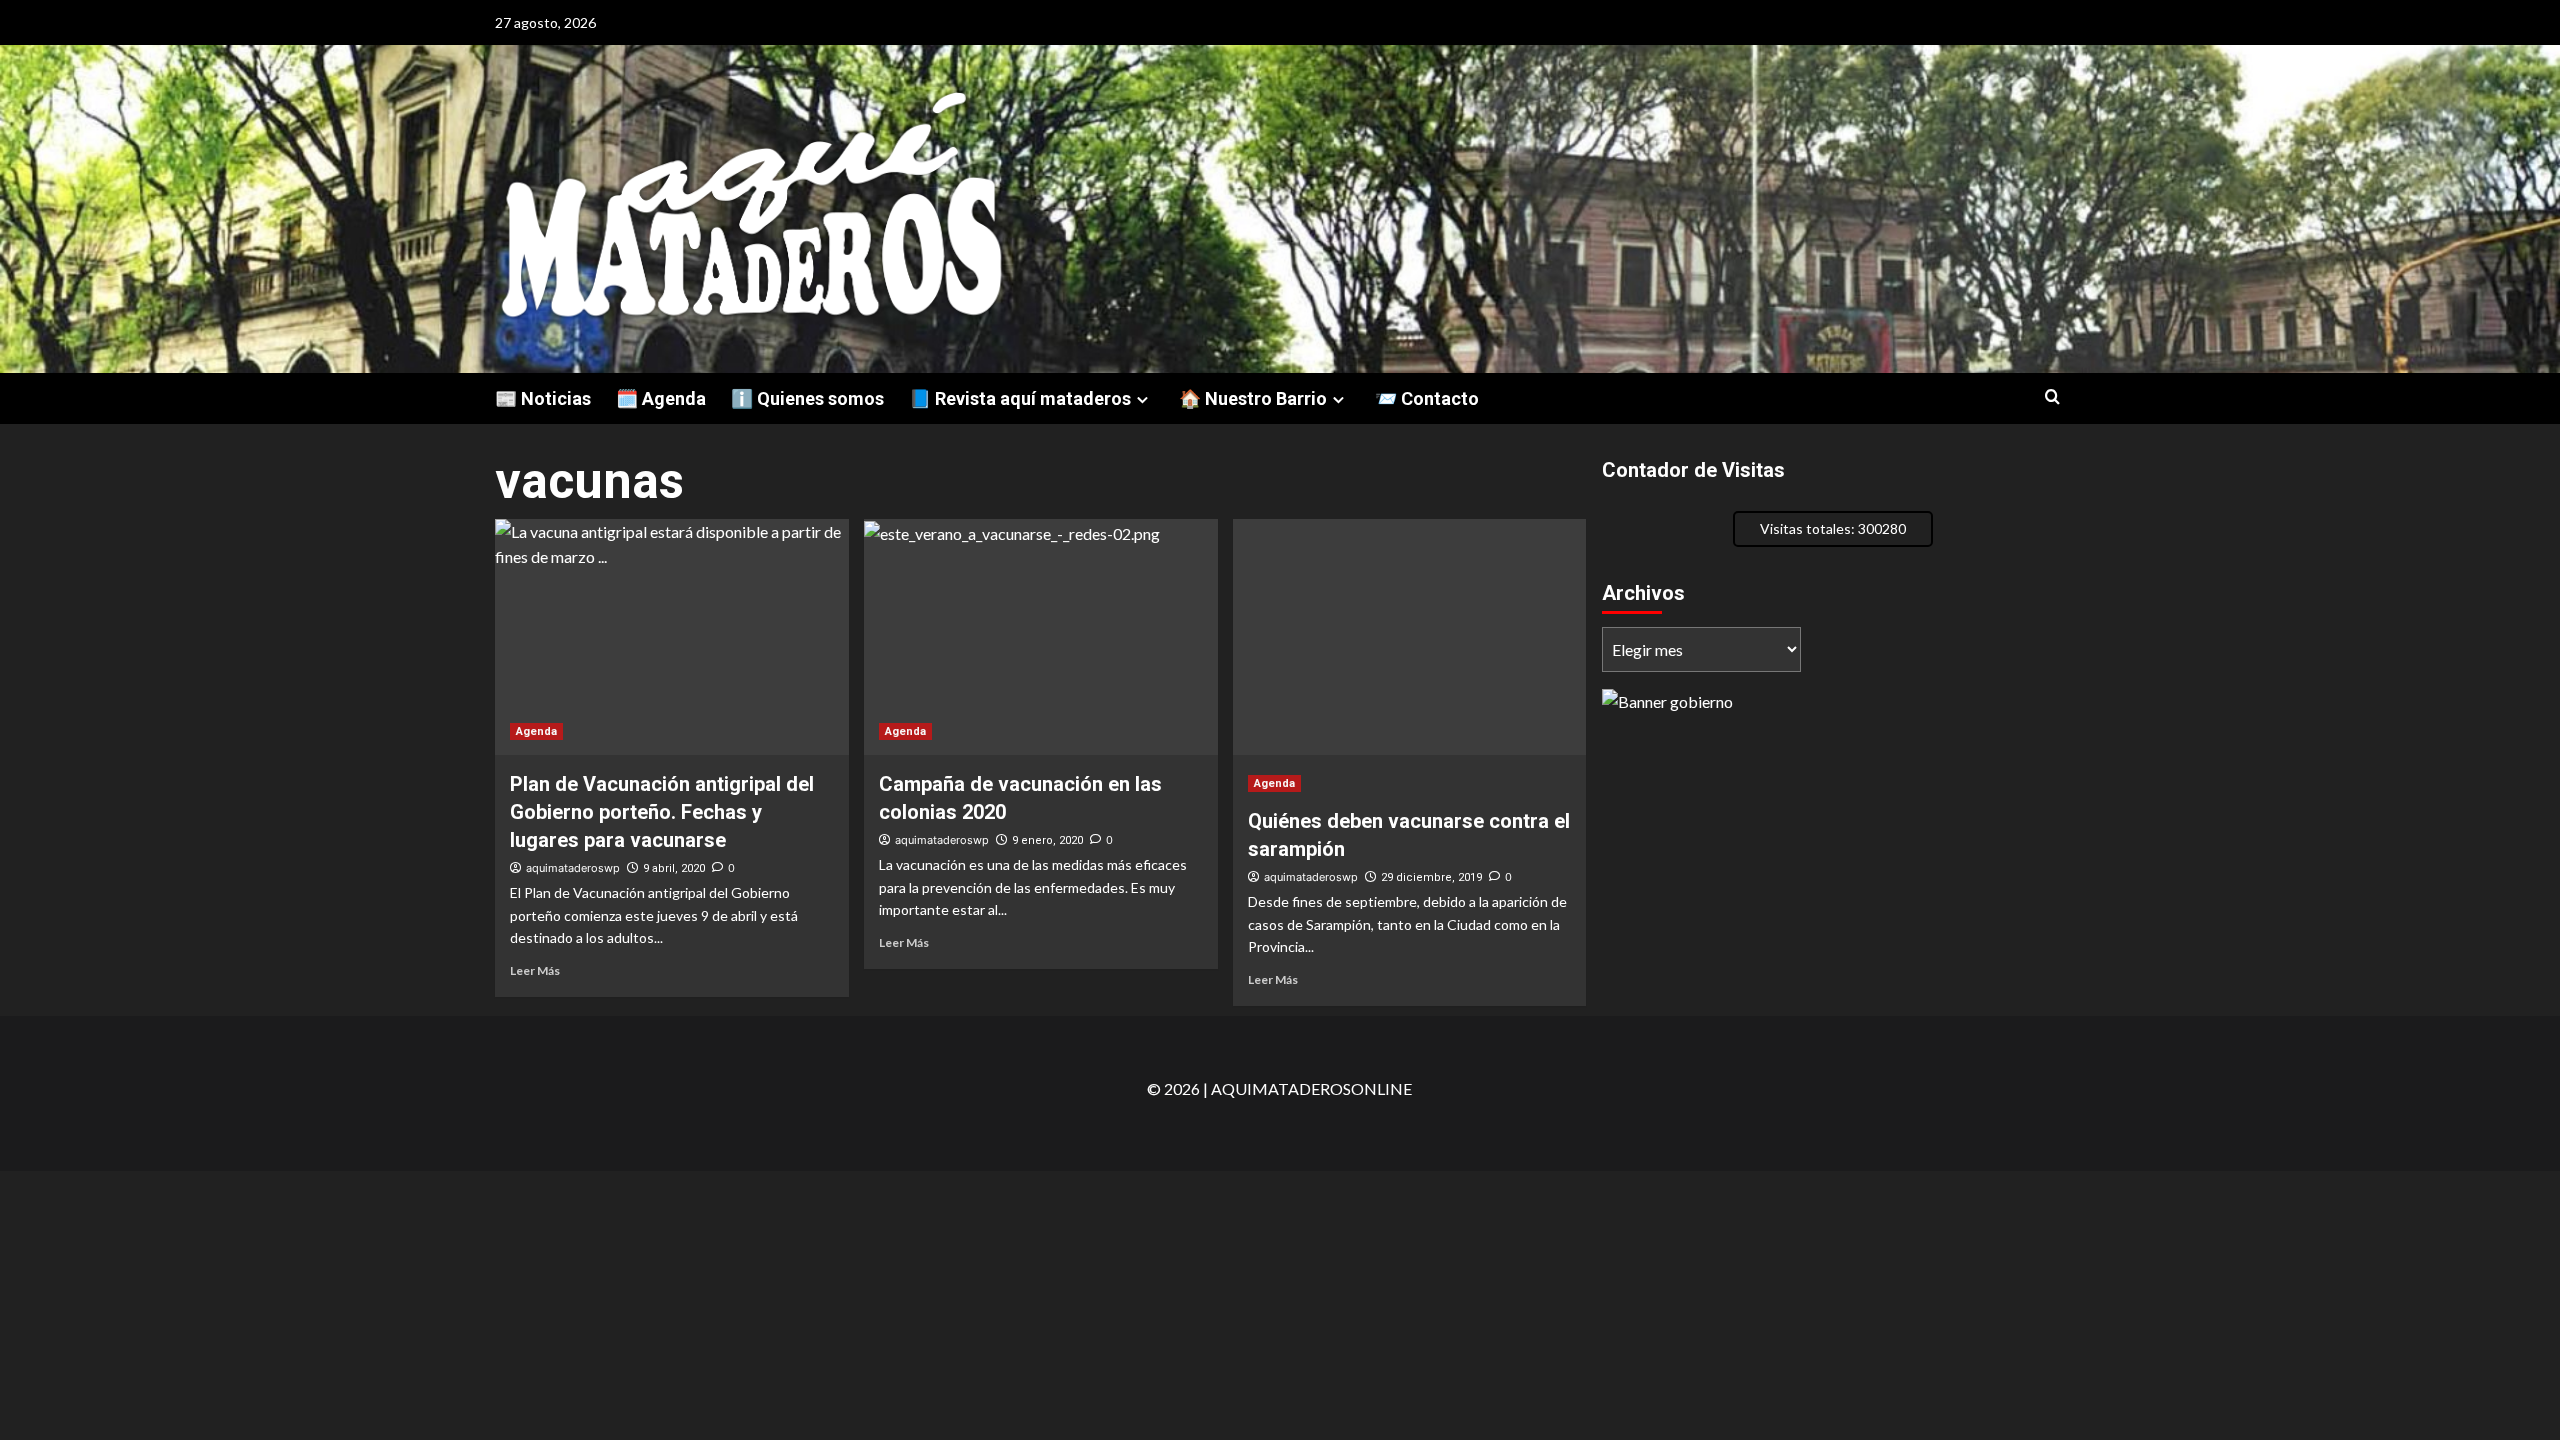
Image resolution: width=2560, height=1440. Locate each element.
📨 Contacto (1427, 398)
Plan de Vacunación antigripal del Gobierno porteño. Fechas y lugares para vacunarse (662, 812)
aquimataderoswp (573, 868)
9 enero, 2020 (1047, 840)
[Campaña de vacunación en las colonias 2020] (1041, 637)
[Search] (2052, 397)
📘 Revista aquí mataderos (1020, 398)
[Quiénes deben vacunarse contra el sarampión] (1410, 637)
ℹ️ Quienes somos (807, 398)
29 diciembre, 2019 (1431, 877)
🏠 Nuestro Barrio (1253, 398)
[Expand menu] (1142, 399)
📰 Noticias (543, 398)
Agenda (536, 731)
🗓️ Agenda (661, 398)
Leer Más (535, 970)
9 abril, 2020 (674, 868)
